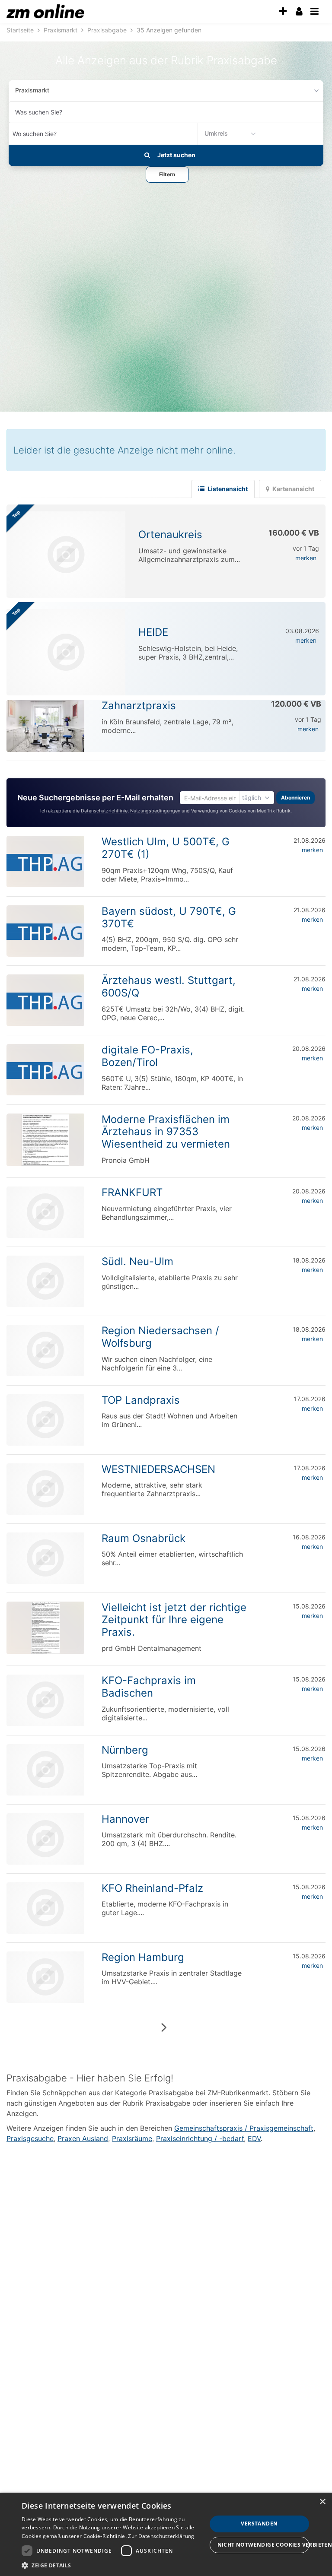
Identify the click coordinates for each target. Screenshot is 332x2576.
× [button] (322, 2502)
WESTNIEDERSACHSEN (158, 1469)
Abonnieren (295, 798)
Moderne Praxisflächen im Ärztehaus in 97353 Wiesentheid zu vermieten (166, 1132)
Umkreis (216, 133)
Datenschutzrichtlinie (104, 811)
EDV (254, 2138)
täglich (252, 798)
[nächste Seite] (164, 2027)
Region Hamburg (143, 1957)
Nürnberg (125, 1750)
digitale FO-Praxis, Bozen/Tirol (147, 1056)
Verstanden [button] (259, 2524)
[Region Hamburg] (45, 1977)
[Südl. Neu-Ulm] (45, 1281)
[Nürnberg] (45, 1770)
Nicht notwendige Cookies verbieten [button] (263, 2545)
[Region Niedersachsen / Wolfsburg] (45, 1350)
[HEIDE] (66, 652)
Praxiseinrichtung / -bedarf (200, 2138)
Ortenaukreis (170, 535)
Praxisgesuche (30, 2138)
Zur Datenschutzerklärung (161, 2536)
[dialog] (166, 2534)
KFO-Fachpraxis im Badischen (149, 1687)
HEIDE (153, 632)
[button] (167, 174)
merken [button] (306, 558)
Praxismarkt (32, 90)
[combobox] (166, 112)
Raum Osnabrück (144, 1538)
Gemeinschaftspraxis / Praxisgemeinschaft (244, 2128)
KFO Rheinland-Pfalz (152, 1888)
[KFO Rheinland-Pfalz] (45, 1908)
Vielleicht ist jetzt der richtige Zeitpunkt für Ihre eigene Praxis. (174, 1620)
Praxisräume (132, 2138)
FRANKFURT (132, 1192)
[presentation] (283, 11)
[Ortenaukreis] (66, 555)
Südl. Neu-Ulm (137, 1261)
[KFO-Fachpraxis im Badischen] (45, 1700)
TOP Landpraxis (141, 1400)
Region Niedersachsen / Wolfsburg (160, 1337)
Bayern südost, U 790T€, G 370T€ (169, 917)
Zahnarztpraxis (139, 706)
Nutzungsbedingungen (155, 811)
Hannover (125, 1819)
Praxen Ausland (83, 2138)
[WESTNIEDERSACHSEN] (45, 1489)
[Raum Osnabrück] (45, 1558)
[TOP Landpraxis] (45, 1420)
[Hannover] (45, 1839)
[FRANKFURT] (45, 1212)
